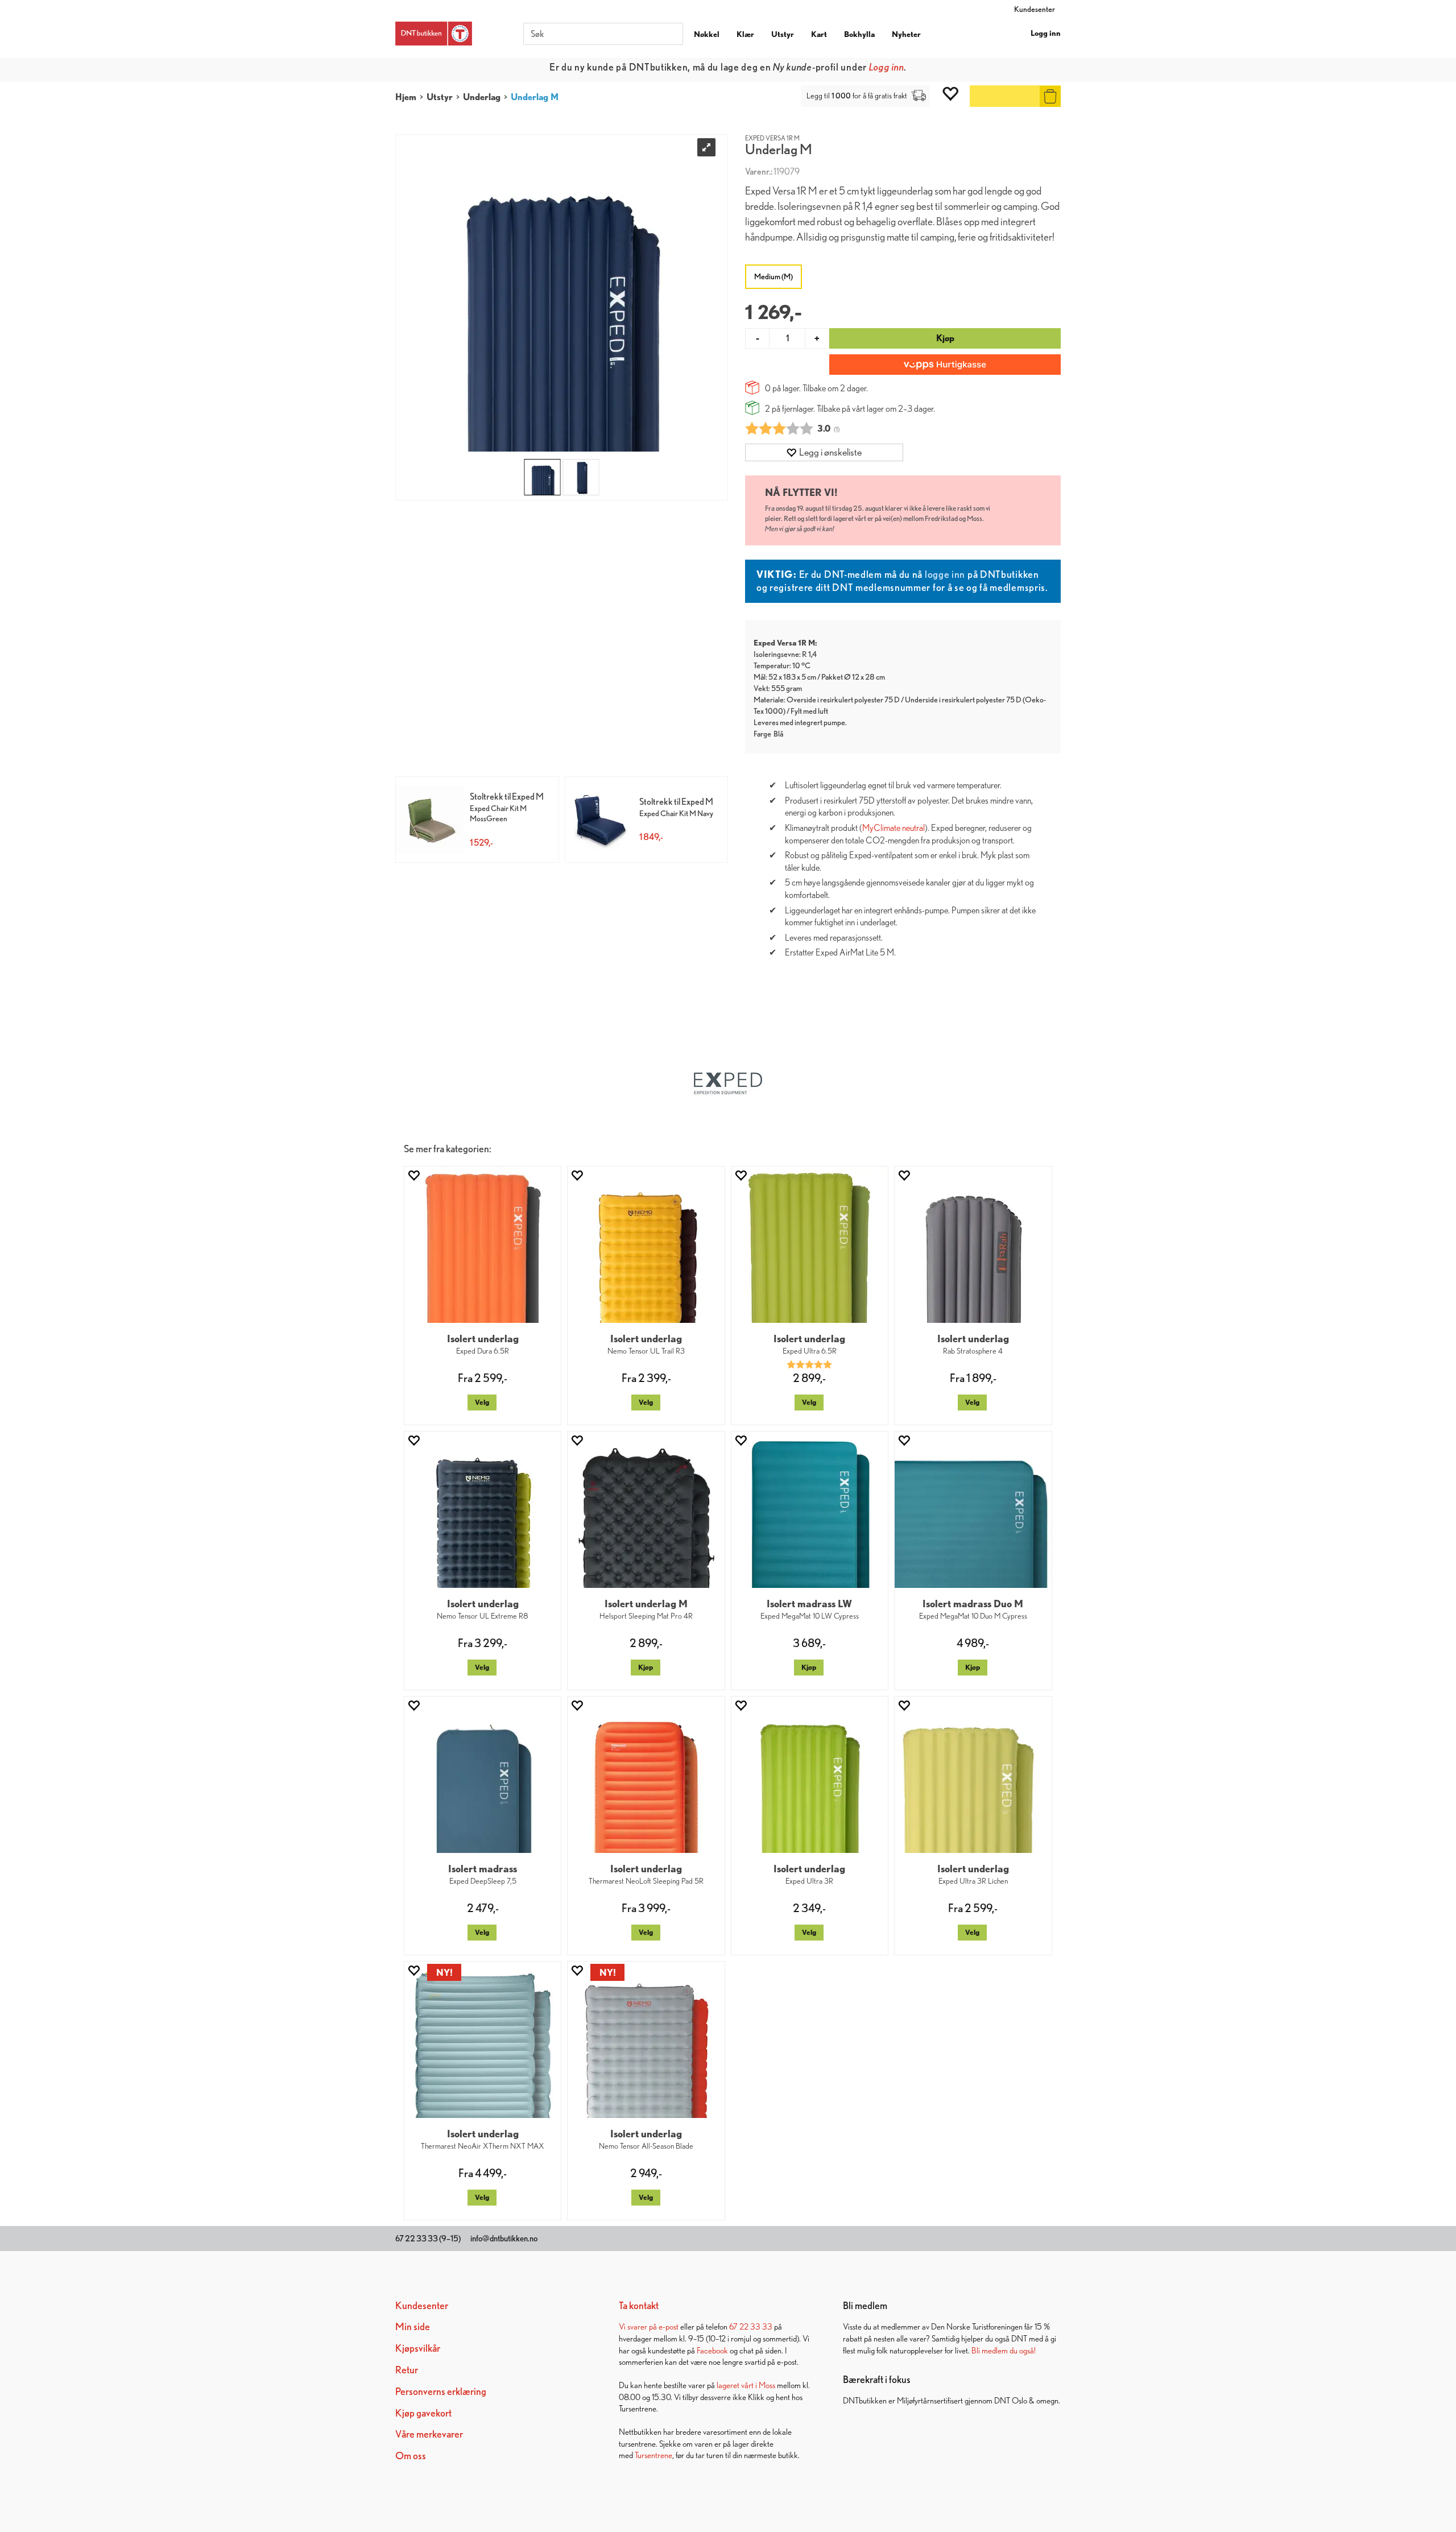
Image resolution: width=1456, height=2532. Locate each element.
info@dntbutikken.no (504, 2239)
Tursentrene (653, 2455)
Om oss (411, 2456)
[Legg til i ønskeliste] (413, 1175)
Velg (482, 1402)
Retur (407, 2370)
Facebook (712, 2350)
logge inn (945, 574)
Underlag (482, 97)
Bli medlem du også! (1004, 2350)
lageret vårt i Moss (746, 2385)
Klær (745, 34)
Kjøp (945, 338)
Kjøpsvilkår (418, 2348)
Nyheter (906, 34)
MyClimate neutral (894, 828)
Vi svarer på (639, 2326)
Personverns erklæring (441, 2391)
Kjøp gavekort (423, 2413)
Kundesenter (1035, 9)
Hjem (406, 97)
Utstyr (783, 34)
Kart (819, 34)
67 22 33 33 (751, 2326)
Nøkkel (707, 34)
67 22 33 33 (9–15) (428, 2239)
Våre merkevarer (429, 2434)
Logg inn (1046, 33)
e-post (669, 2326)
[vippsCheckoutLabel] (945, 365)
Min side (413, 2326)
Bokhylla (859, 34)
